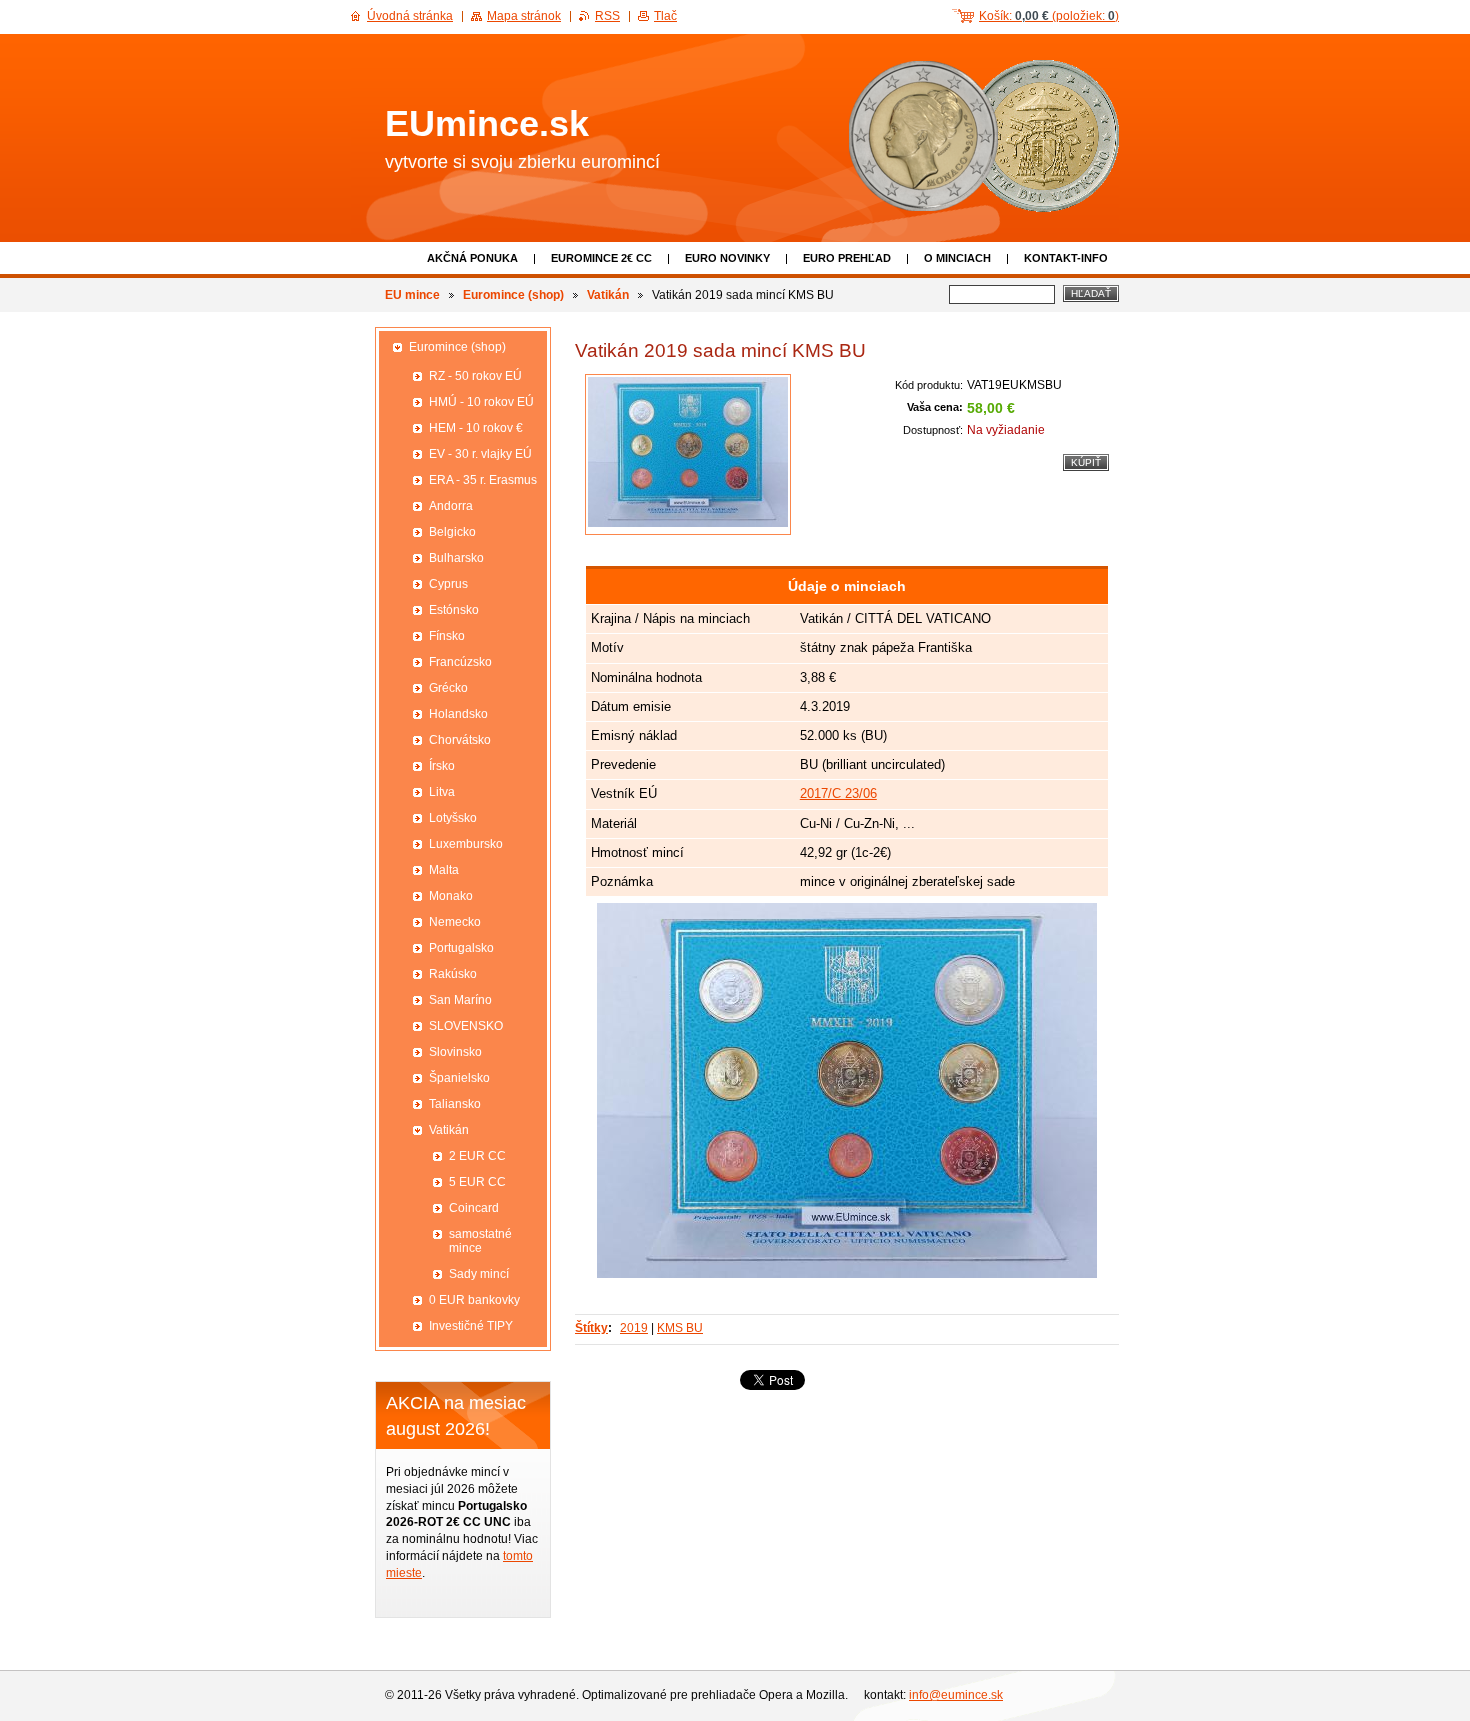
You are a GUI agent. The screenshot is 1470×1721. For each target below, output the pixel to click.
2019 (634, 1328)
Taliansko (455, 1104)
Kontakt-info (1066, 258)
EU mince (412, 295)
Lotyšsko (453, 818)
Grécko (448, 688)
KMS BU (680, 1328)
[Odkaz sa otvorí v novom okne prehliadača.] (688, 454)
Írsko (442, 766)
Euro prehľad (847, 258)
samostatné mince (480, 1241)
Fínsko (447, 636)
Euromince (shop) (513, 295)
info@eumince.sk (956, 1695)
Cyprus (448, 584)
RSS (607, 16)
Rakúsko (453, 974)
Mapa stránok (524, 16)
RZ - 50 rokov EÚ (475, 376)
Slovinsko (455, 1052)
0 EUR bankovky (474, 1300)
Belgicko (452, 532)
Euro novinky (727, 258)
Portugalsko (461, 948)
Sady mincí (479, 1274)
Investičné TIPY (471, 1326)
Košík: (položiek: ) (1049, 16)
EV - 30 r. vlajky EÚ (480, 454)
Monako (451, 896)
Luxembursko (466, 844)
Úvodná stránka (410, 16)
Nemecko (455, 922)
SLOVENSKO (466, 1026)
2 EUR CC (477, 1156)
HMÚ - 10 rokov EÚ (481, 402)
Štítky (591, 1328)
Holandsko (458, 714)
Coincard (474, 1208)
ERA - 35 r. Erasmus (483, 480)
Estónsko (454, 610)
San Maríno (460, 1000)
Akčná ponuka (472, 258)
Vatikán (608, 295)
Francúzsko (460, 662)
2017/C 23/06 (838, 793)
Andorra (451, 506)
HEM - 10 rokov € (476, 428)
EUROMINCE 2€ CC (601, 258)
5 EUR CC (477, 1182)
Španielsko (459, 1078)
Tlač (665, 16)
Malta (444, 870)
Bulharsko (456, 558)
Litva (442, 792)
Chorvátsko (460, 740)
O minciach (957, 258)
